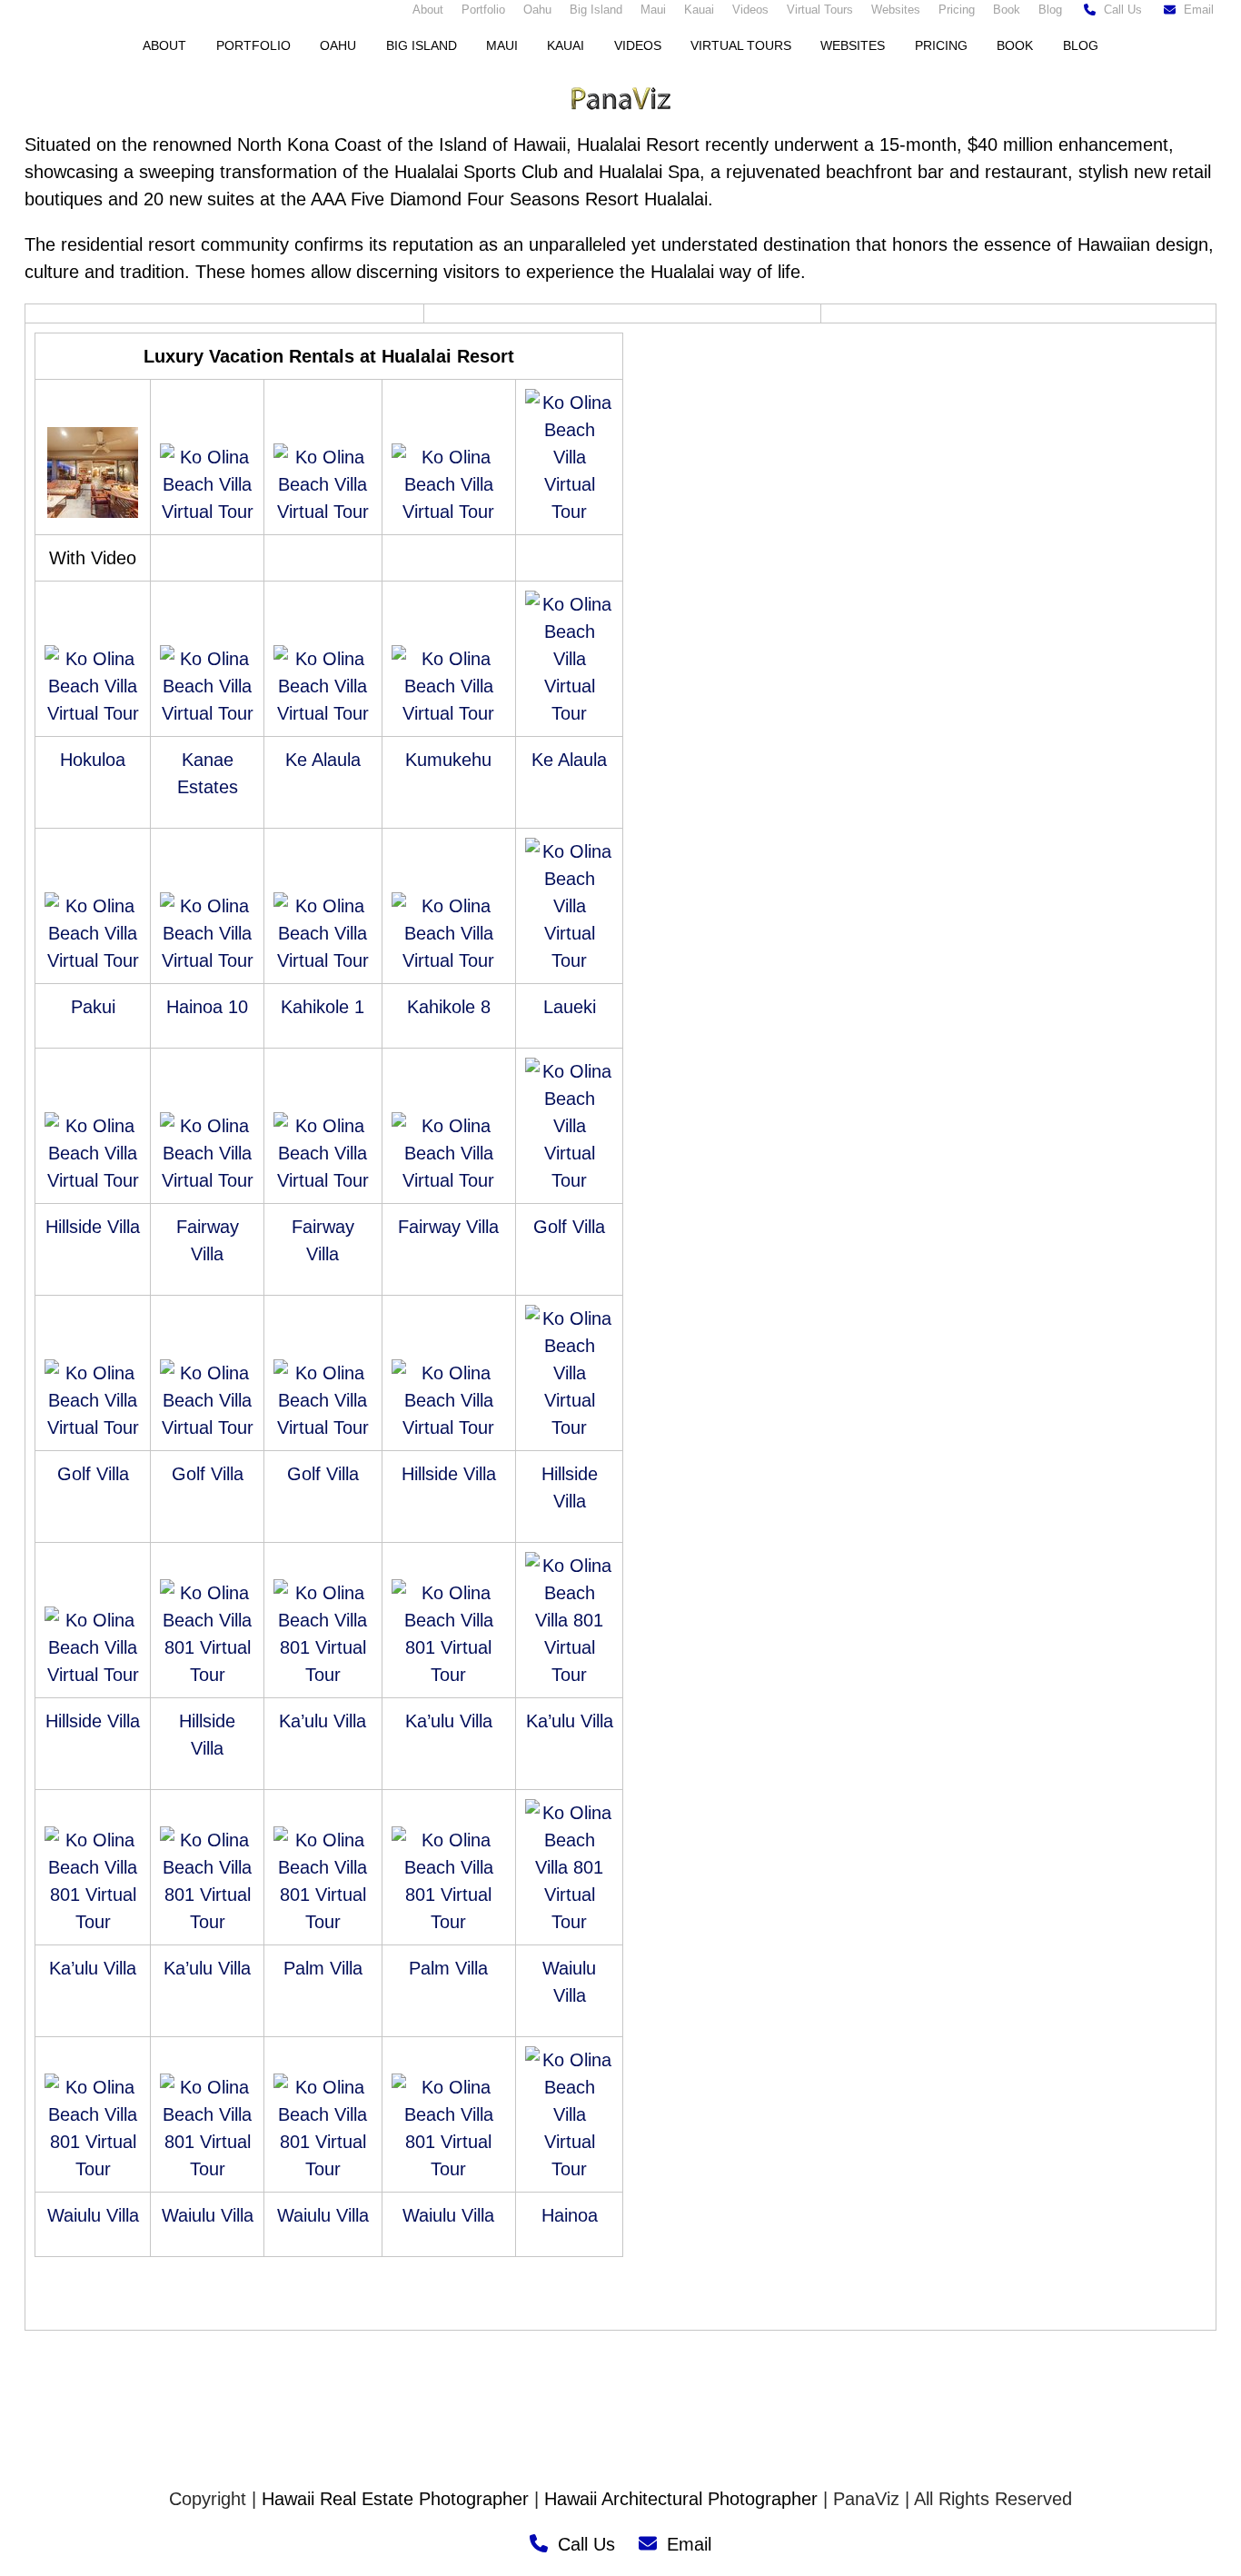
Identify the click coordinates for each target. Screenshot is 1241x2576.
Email (1199, 10)
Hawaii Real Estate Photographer (395, 2499)
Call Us (1123, 10)
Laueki (570, 1007)
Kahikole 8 (449, 1007)
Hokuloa (93, 760)
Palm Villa (323, 1968)
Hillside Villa (93, 1227)
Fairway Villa (448, 1227)
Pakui (93, 1007)
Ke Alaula (323, 760)
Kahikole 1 (323, 1007)
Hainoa (570, 2215)
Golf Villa (569, 1227)
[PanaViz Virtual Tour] (93, 512)
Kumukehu (448, 760)
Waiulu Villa (93, 2215)
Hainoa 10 (207, 1007)
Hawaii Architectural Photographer (681, 2499)
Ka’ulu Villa (323, 1721)
